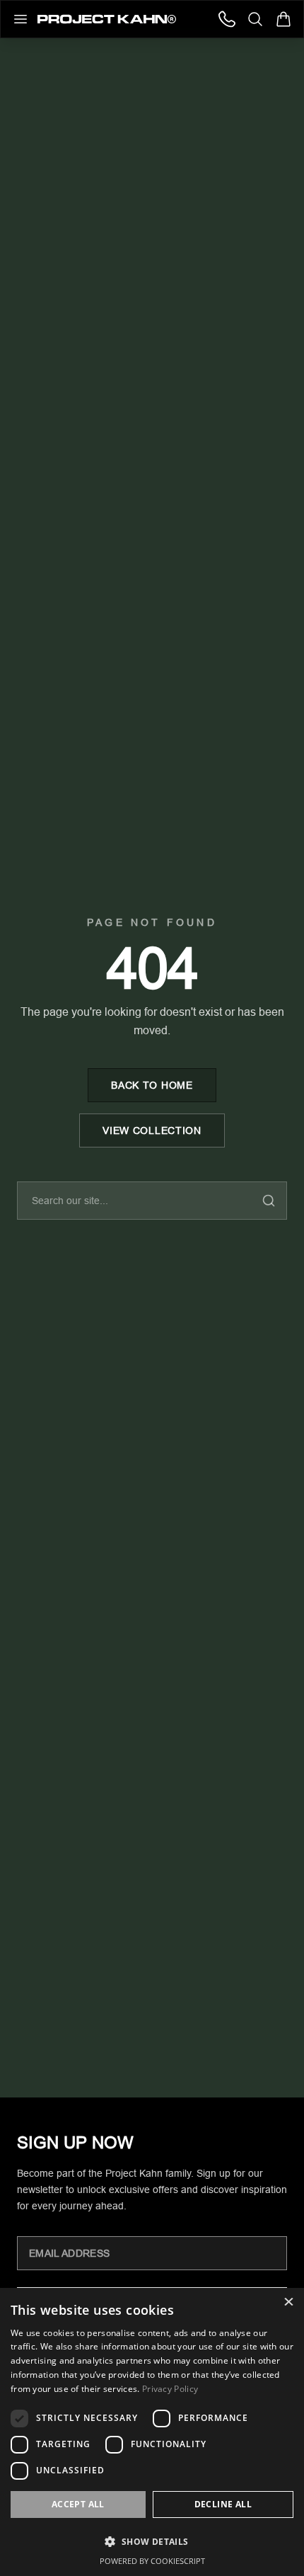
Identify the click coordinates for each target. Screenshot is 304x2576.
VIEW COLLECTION (152, 1130)
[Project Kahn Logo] (107, 19)
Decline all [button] (223, 2504)
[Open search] (255, 19)
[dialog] (152, 2432)
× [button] (288, 2303)
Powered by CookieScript (152, 2561)
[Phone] (227, 19)
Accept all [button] (78, 2504)
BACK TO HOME (152, 1085)
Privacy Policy (170, 2389)
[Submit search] (269, 1201)
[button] (152, 2541)
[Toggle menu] (21, 19)
